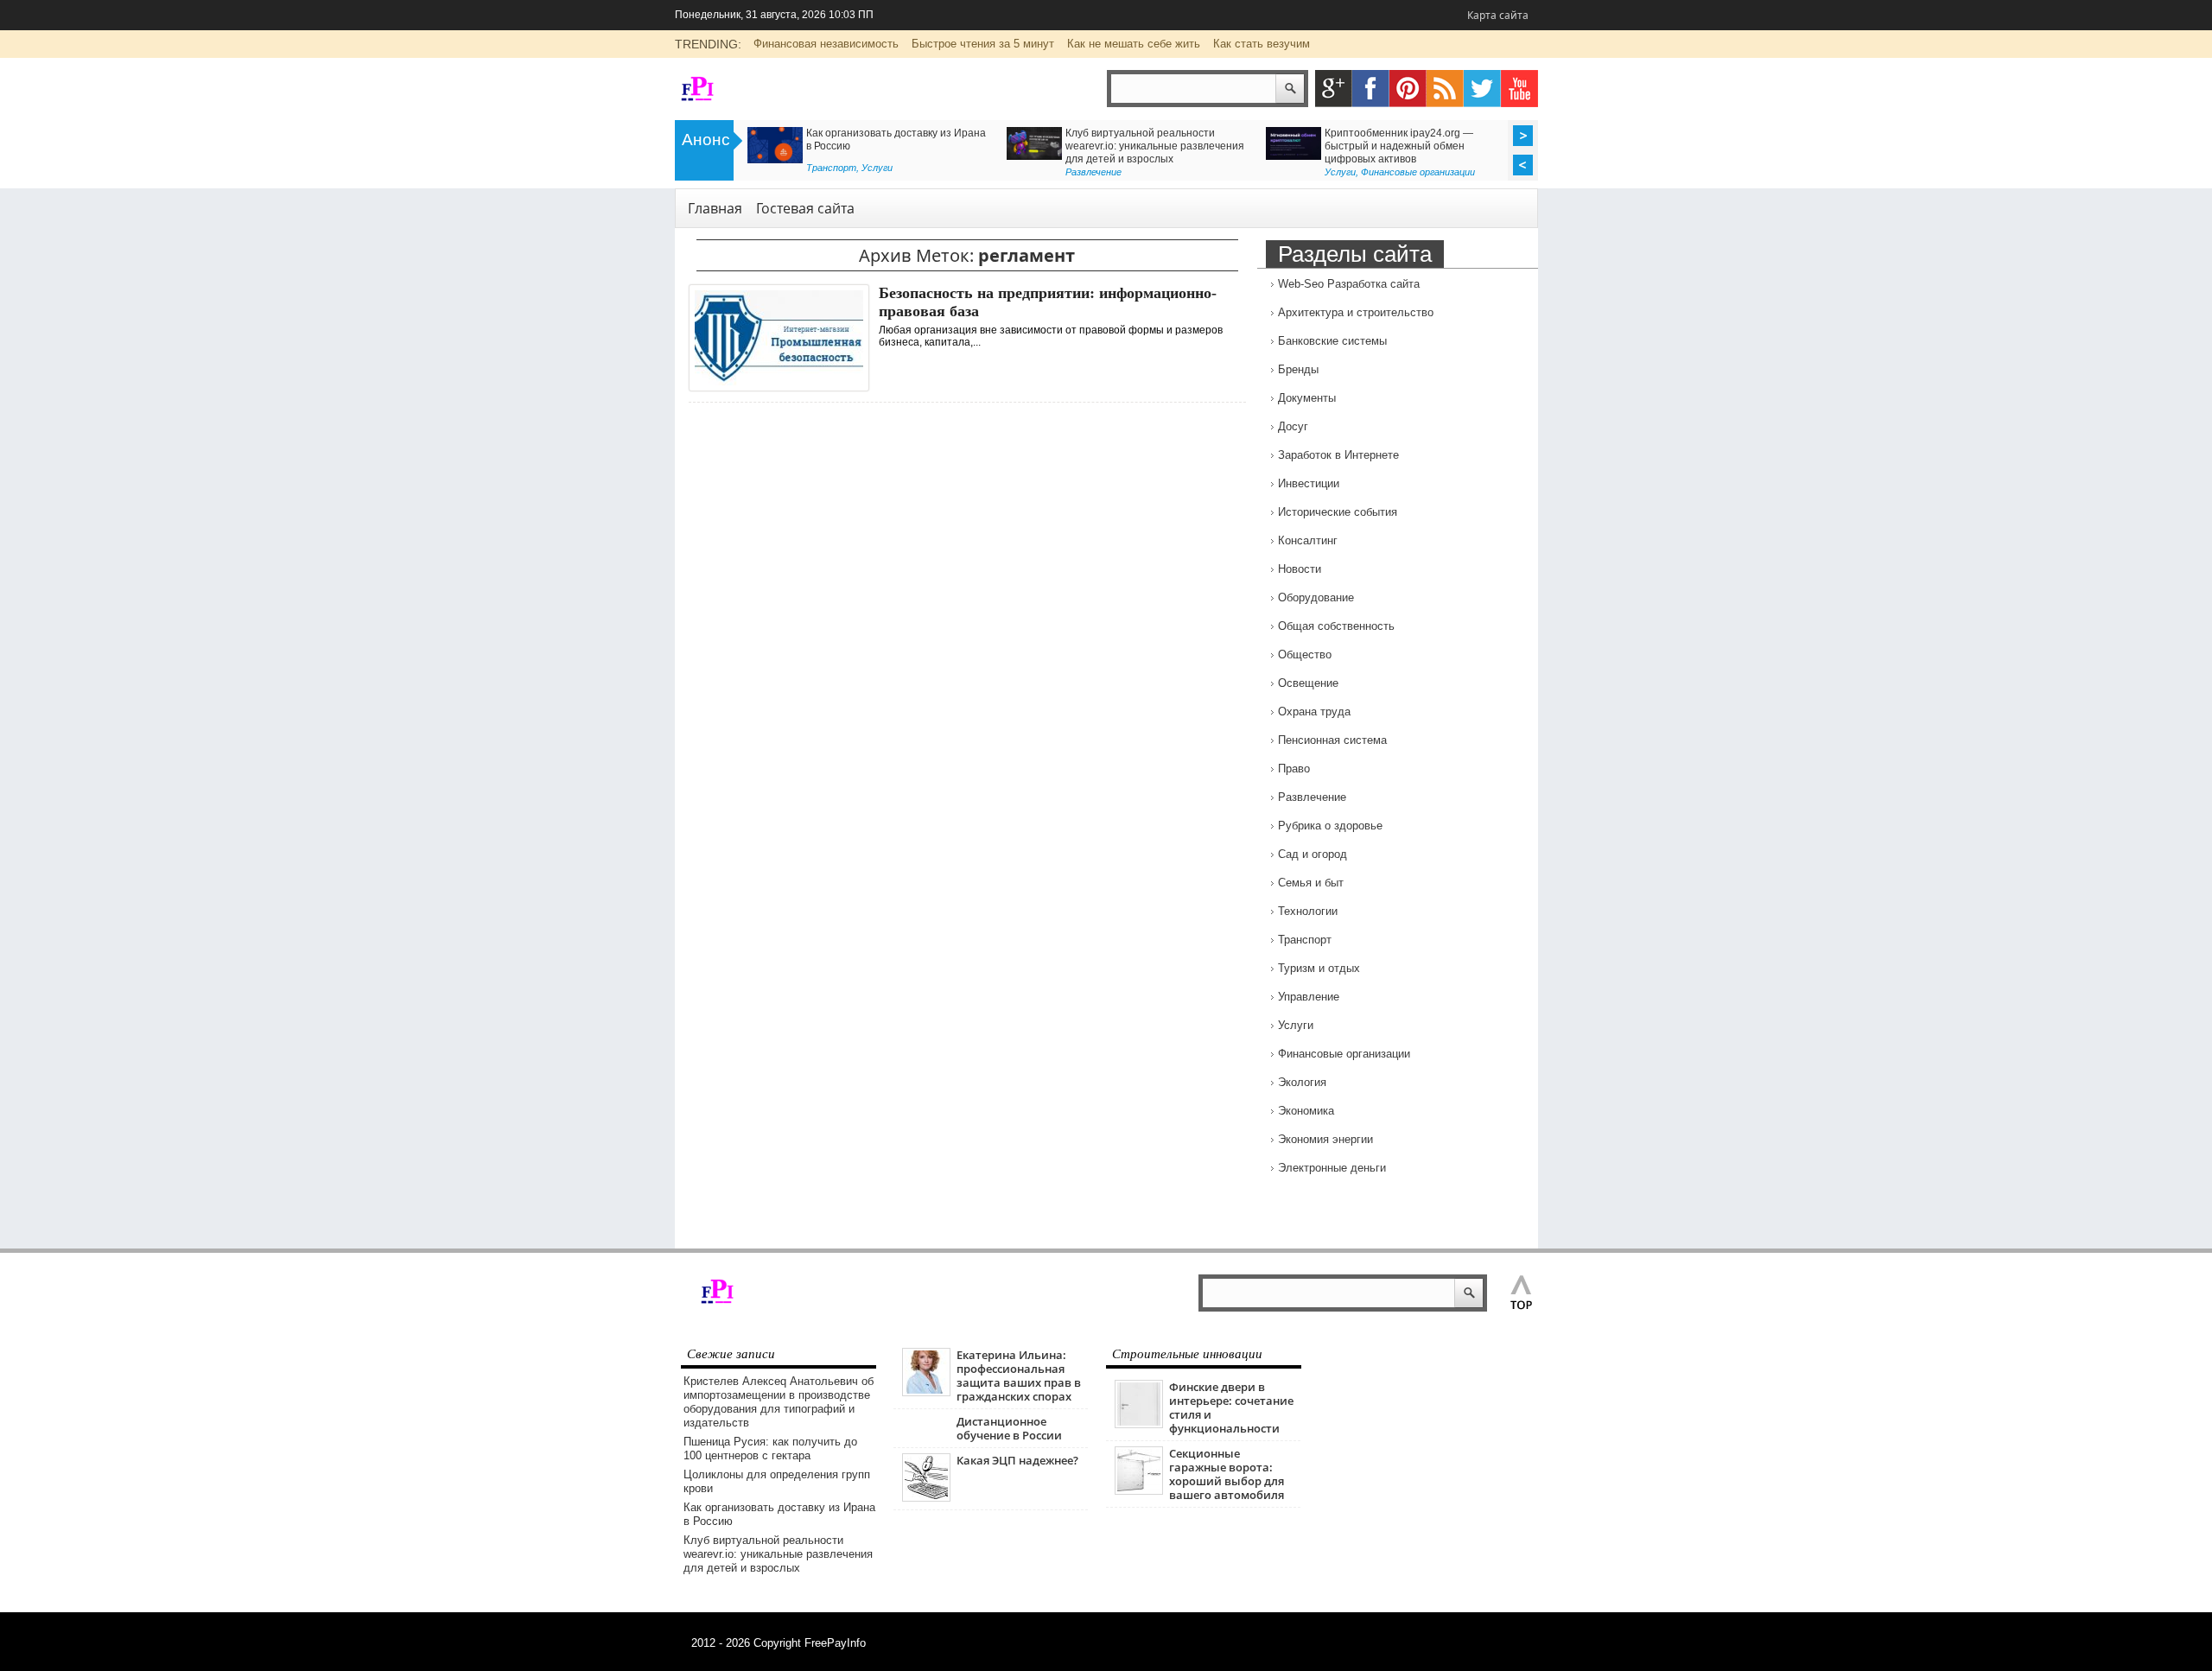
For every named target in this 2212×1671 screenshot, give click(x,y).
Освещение (1308, 683)
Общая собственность (1336, 626)
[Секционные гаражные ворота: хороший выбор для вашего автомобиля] (1139, 1491)
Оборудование (1316, 597)
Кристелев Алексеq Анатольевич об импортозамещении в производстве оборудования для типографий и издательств (779, 1402)
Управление (1309, 997)
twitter (1482, 89)
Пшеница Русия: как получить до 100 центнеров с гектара (770, 1449)
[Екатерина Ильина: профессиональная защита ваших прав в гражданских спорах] (926, 1392)
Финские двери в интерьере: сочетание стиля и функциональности (1231, 1407)
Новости (1300, 569)
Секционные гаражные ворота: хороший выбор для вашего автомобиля (1227, 1474)
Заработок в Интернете (1338, 455)
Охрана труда (1314, 712)
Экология (1302, 1082)
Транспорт (831, 168)
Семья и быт (1311, 883)
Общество (1305, 654)
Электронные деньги (1332, 1168)
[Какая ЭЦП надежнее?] (926, 1498)
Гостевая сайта (805, 208)
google (1334, 89)
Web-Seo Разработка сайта (1349, 284)
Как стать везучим (1262, 44)
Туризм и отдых (1319, 968)
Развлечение (1093, 172)
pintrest (1408, 89)
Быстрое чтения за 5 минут (983, 44)
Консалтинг (1308, 540)
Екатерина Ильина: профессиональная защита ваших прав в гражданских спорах (1019, 1376)
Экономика (1306, 1111)
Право (1294, 769)
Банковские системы (1332, 341)
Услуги (877, 168)
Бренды (1298, 369)
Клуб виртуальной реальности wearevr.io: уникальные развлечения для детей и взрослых (1155, 146)
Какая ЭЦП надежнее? (1017, 1460)
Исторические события (1338, 512)
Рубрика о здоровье (1330, 826)
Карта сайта (1498, 15)
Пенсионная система (1332, 740)
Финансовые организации (1418, 172)
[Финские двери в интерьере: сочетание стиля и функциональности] (1139, 1424)
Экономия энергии (1325, 1139)
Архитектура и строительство (1356, 312)
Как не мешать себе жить (1134, 44)
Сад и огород (1313, 854)
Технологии (1308, 911)
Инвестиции (1309, 483)
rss (1445, 89)
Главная (715, 208)
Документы (1307, 398)
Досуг (1293, 426)
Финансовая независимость (826, 44)
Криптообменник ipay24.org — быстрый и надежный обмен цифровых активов (1399, 146)
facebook (1371, 89)
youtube (1519, 89)
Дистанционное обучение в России (1009, 1428)
